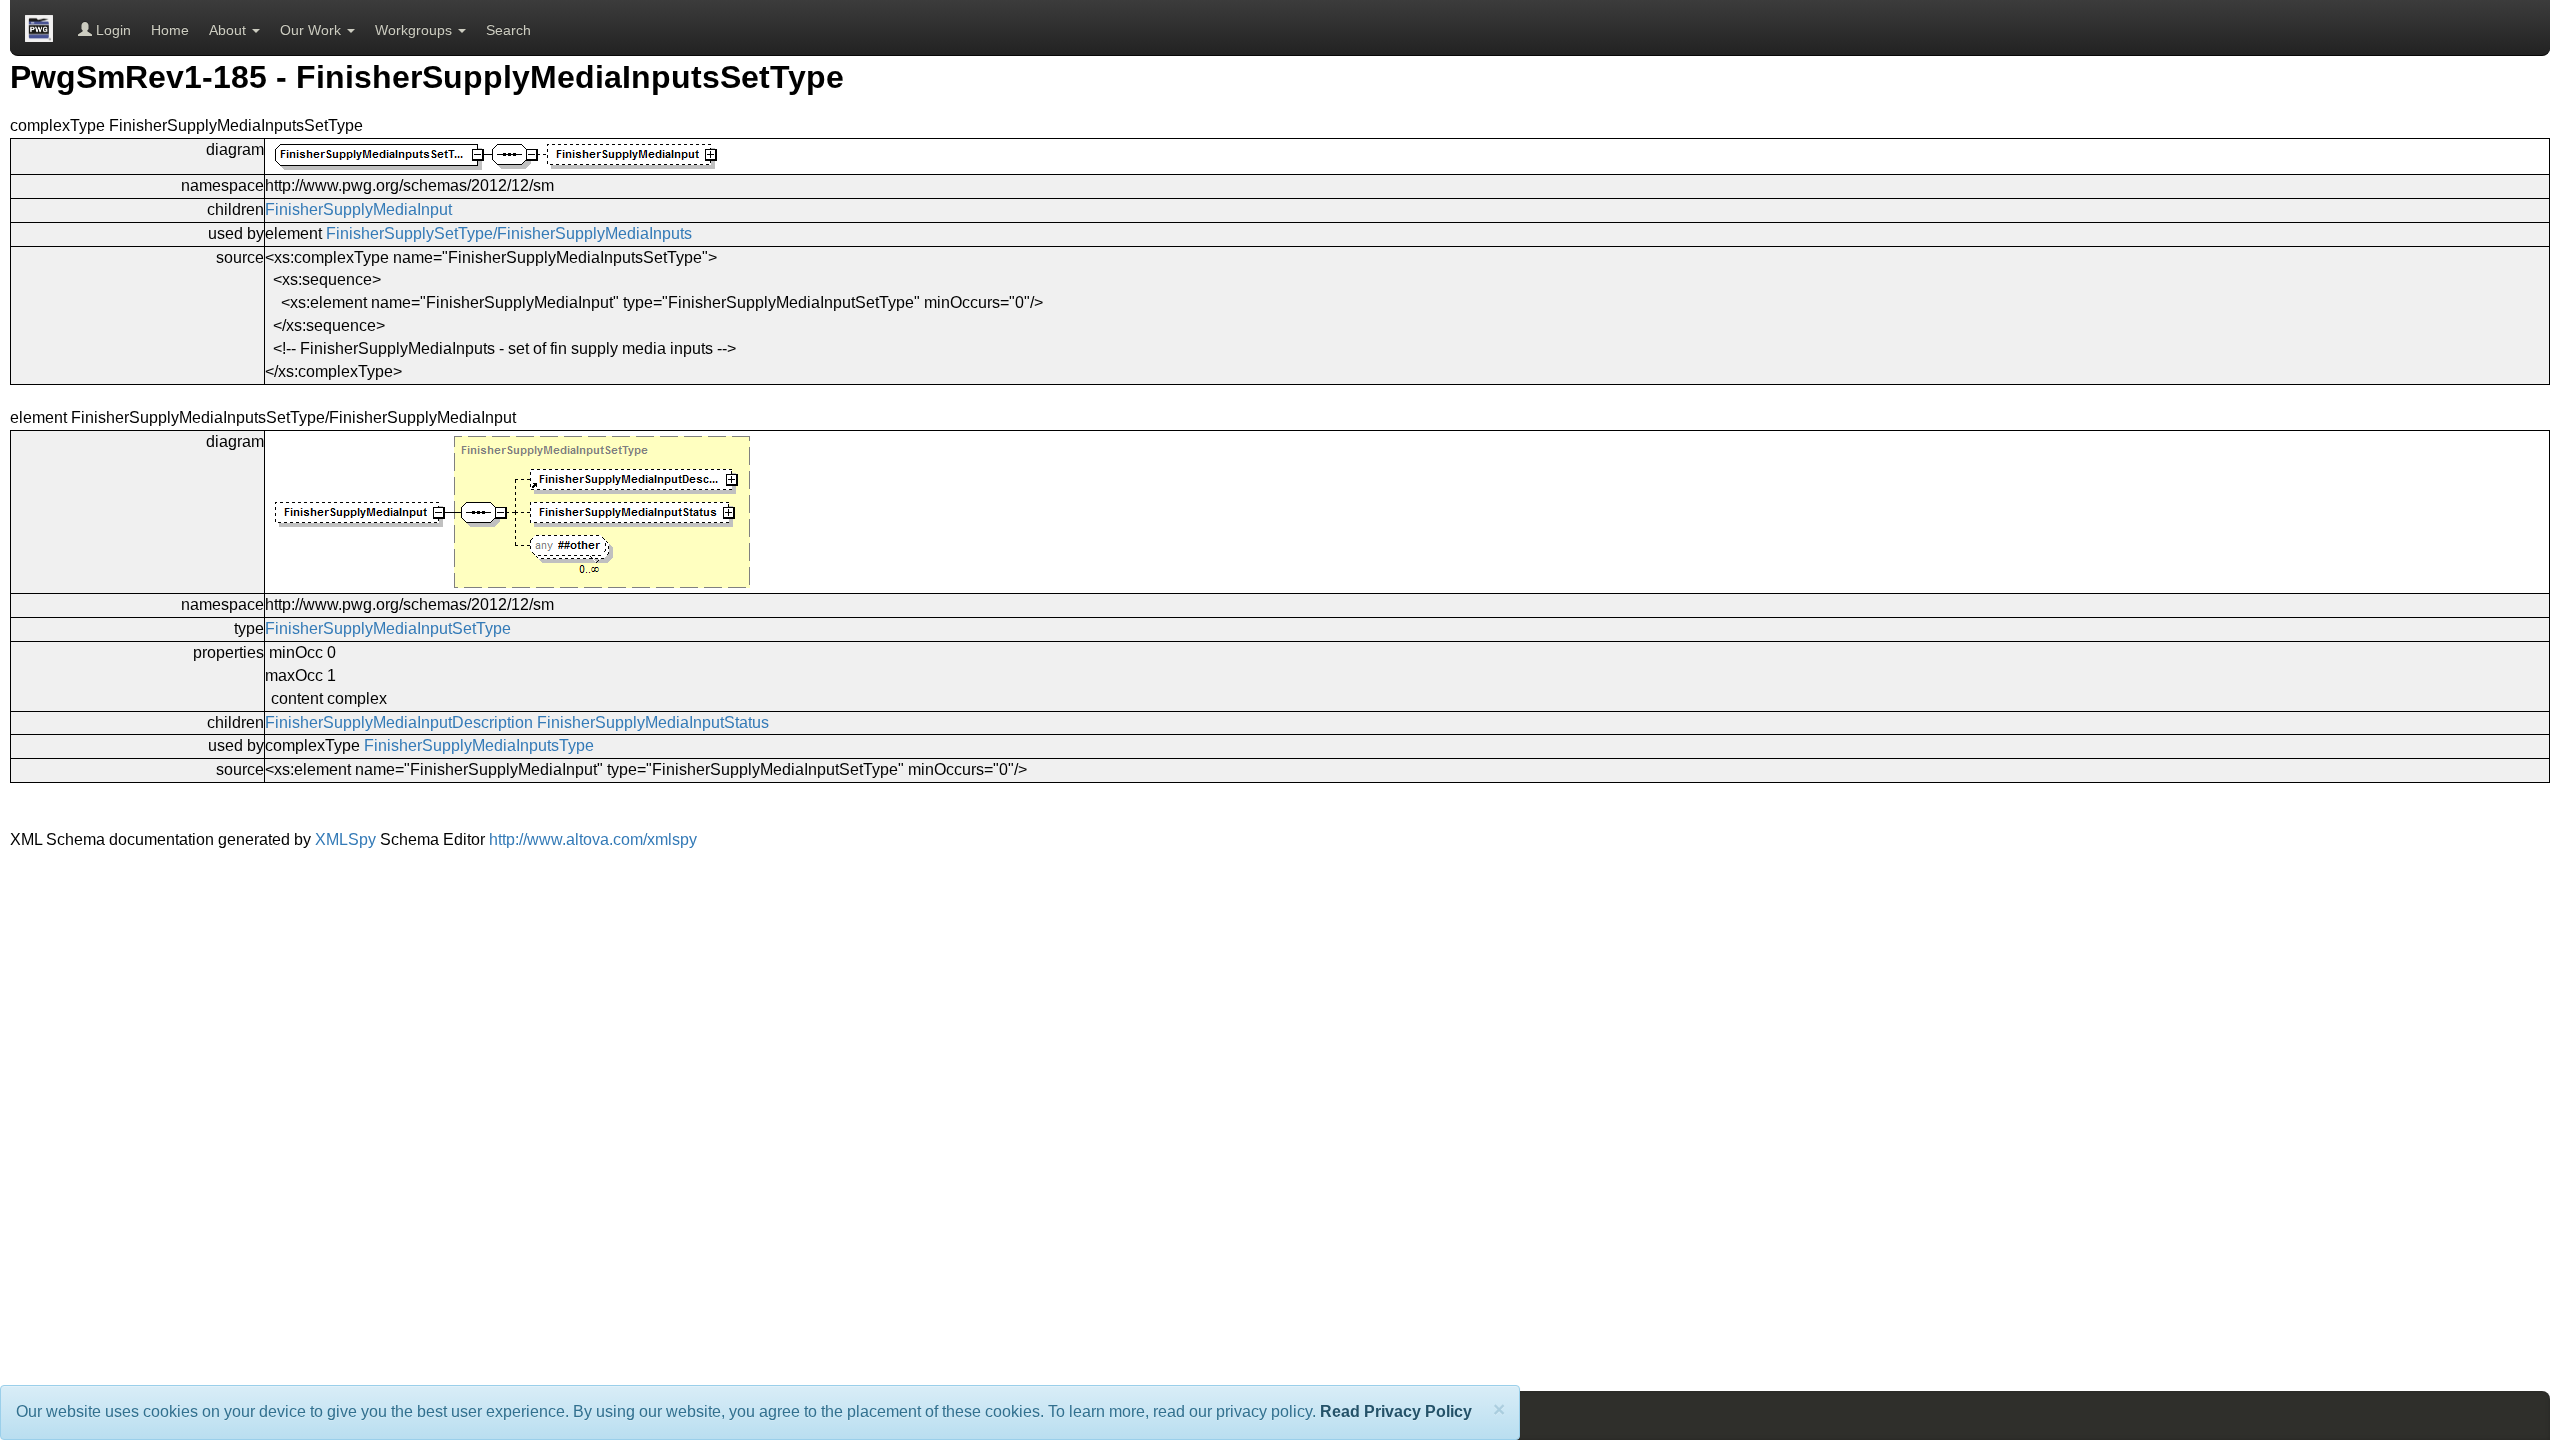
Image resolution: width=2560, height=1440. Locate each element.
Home (170, 30)
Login (111, 30)
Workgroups (415, 30)
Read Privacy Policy (1396, 1411)
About (229, 30)
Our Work (312, 30)
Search (508, 30)
